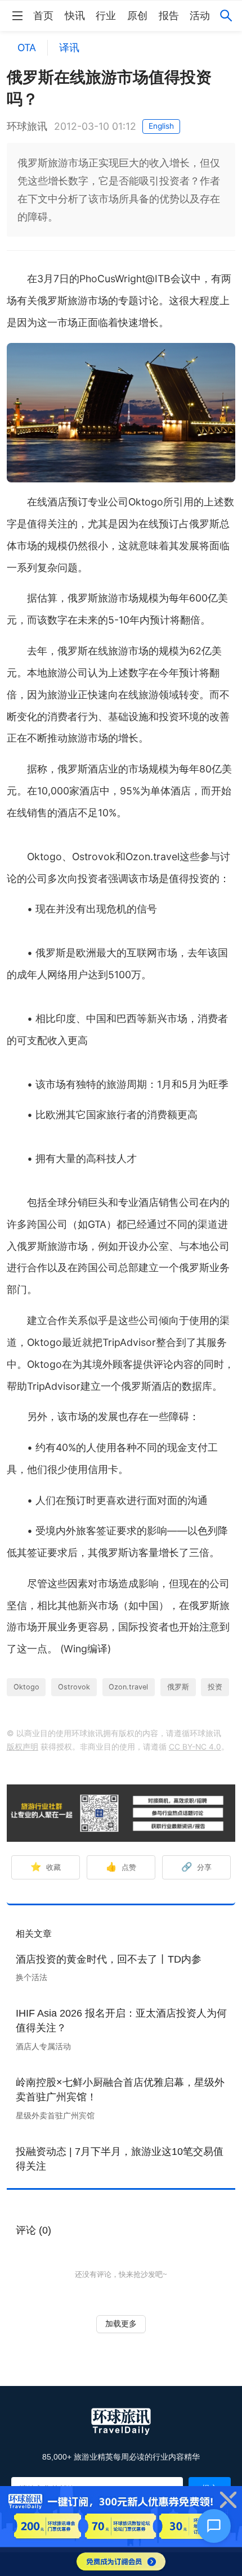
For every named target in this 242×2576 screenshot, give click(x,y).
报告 (169, 16)
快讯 (75, 16)
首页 (43, 16)
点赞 (121, 1867)
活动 (200, 16)
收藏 (46, 1867)
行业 (106, 16)
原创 (137, 16)
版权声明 (23, 1747)
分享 (196, 1867)
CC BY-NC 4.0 (195, 1747)
